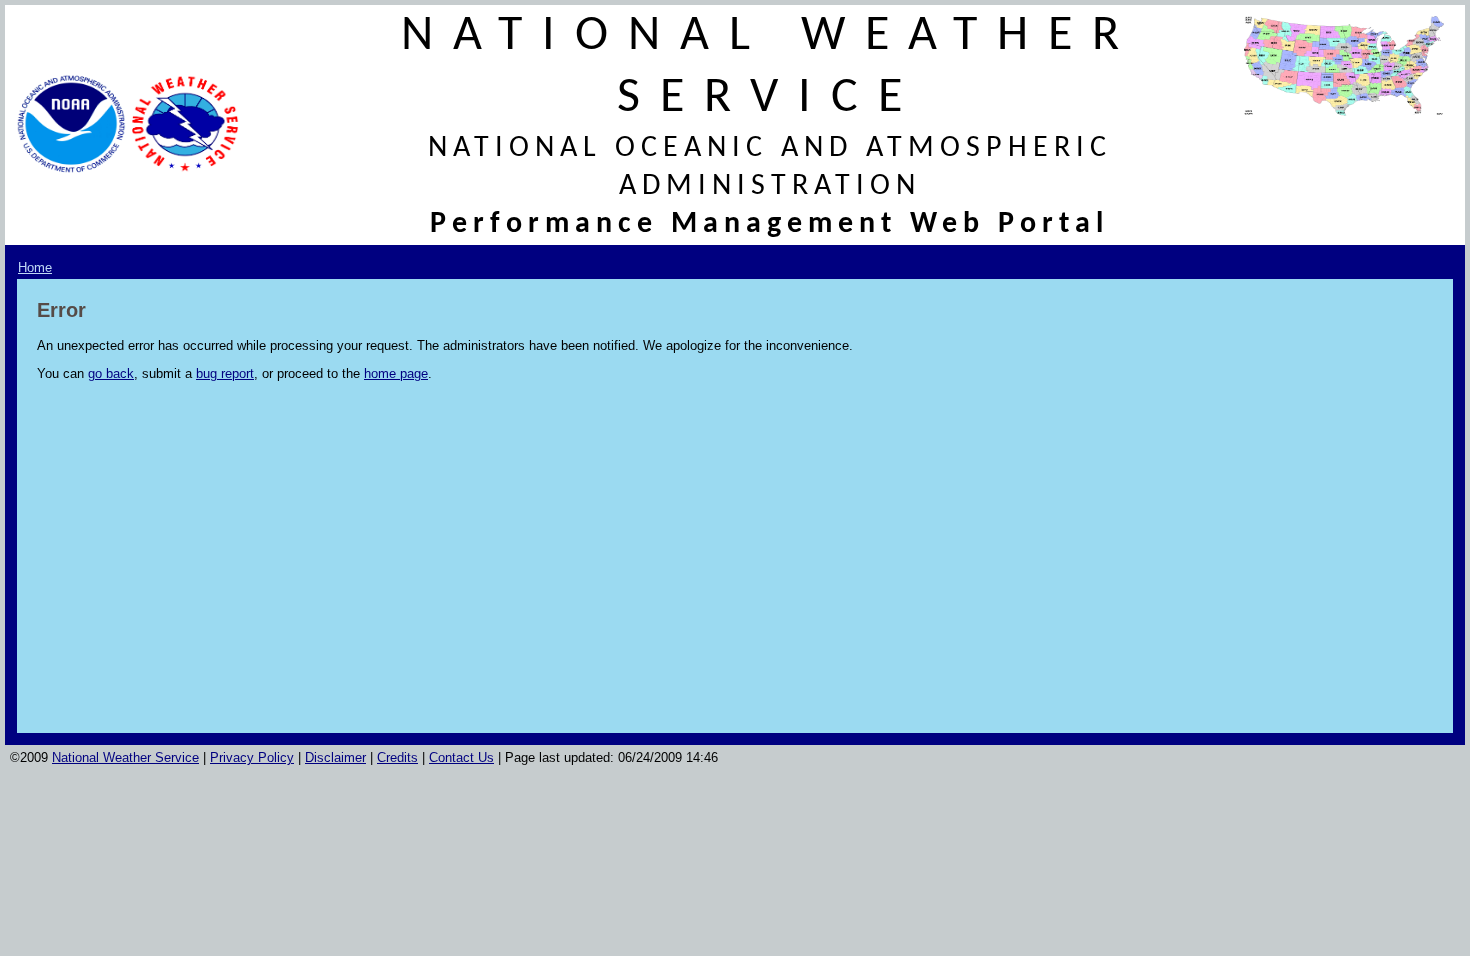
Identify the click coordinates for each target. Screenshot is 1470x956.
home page (396, 373)
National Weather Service (125, 757)
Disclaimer (335, 757)
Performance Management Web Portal (769, 224)
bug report (225, 373)
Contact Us (461, 757)
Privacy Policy (252, 757)
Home (35, 267)
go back (111, 373)
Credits (397, 757)
